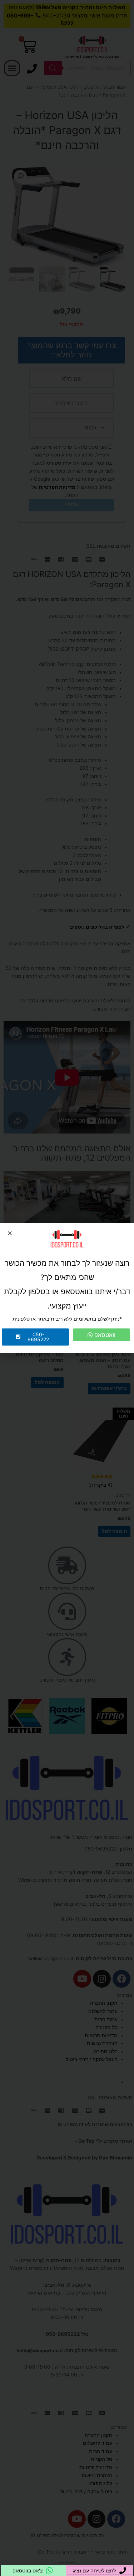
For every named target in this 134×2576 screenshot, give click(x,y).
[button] (10, 1233)
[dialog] (67, 1288)
